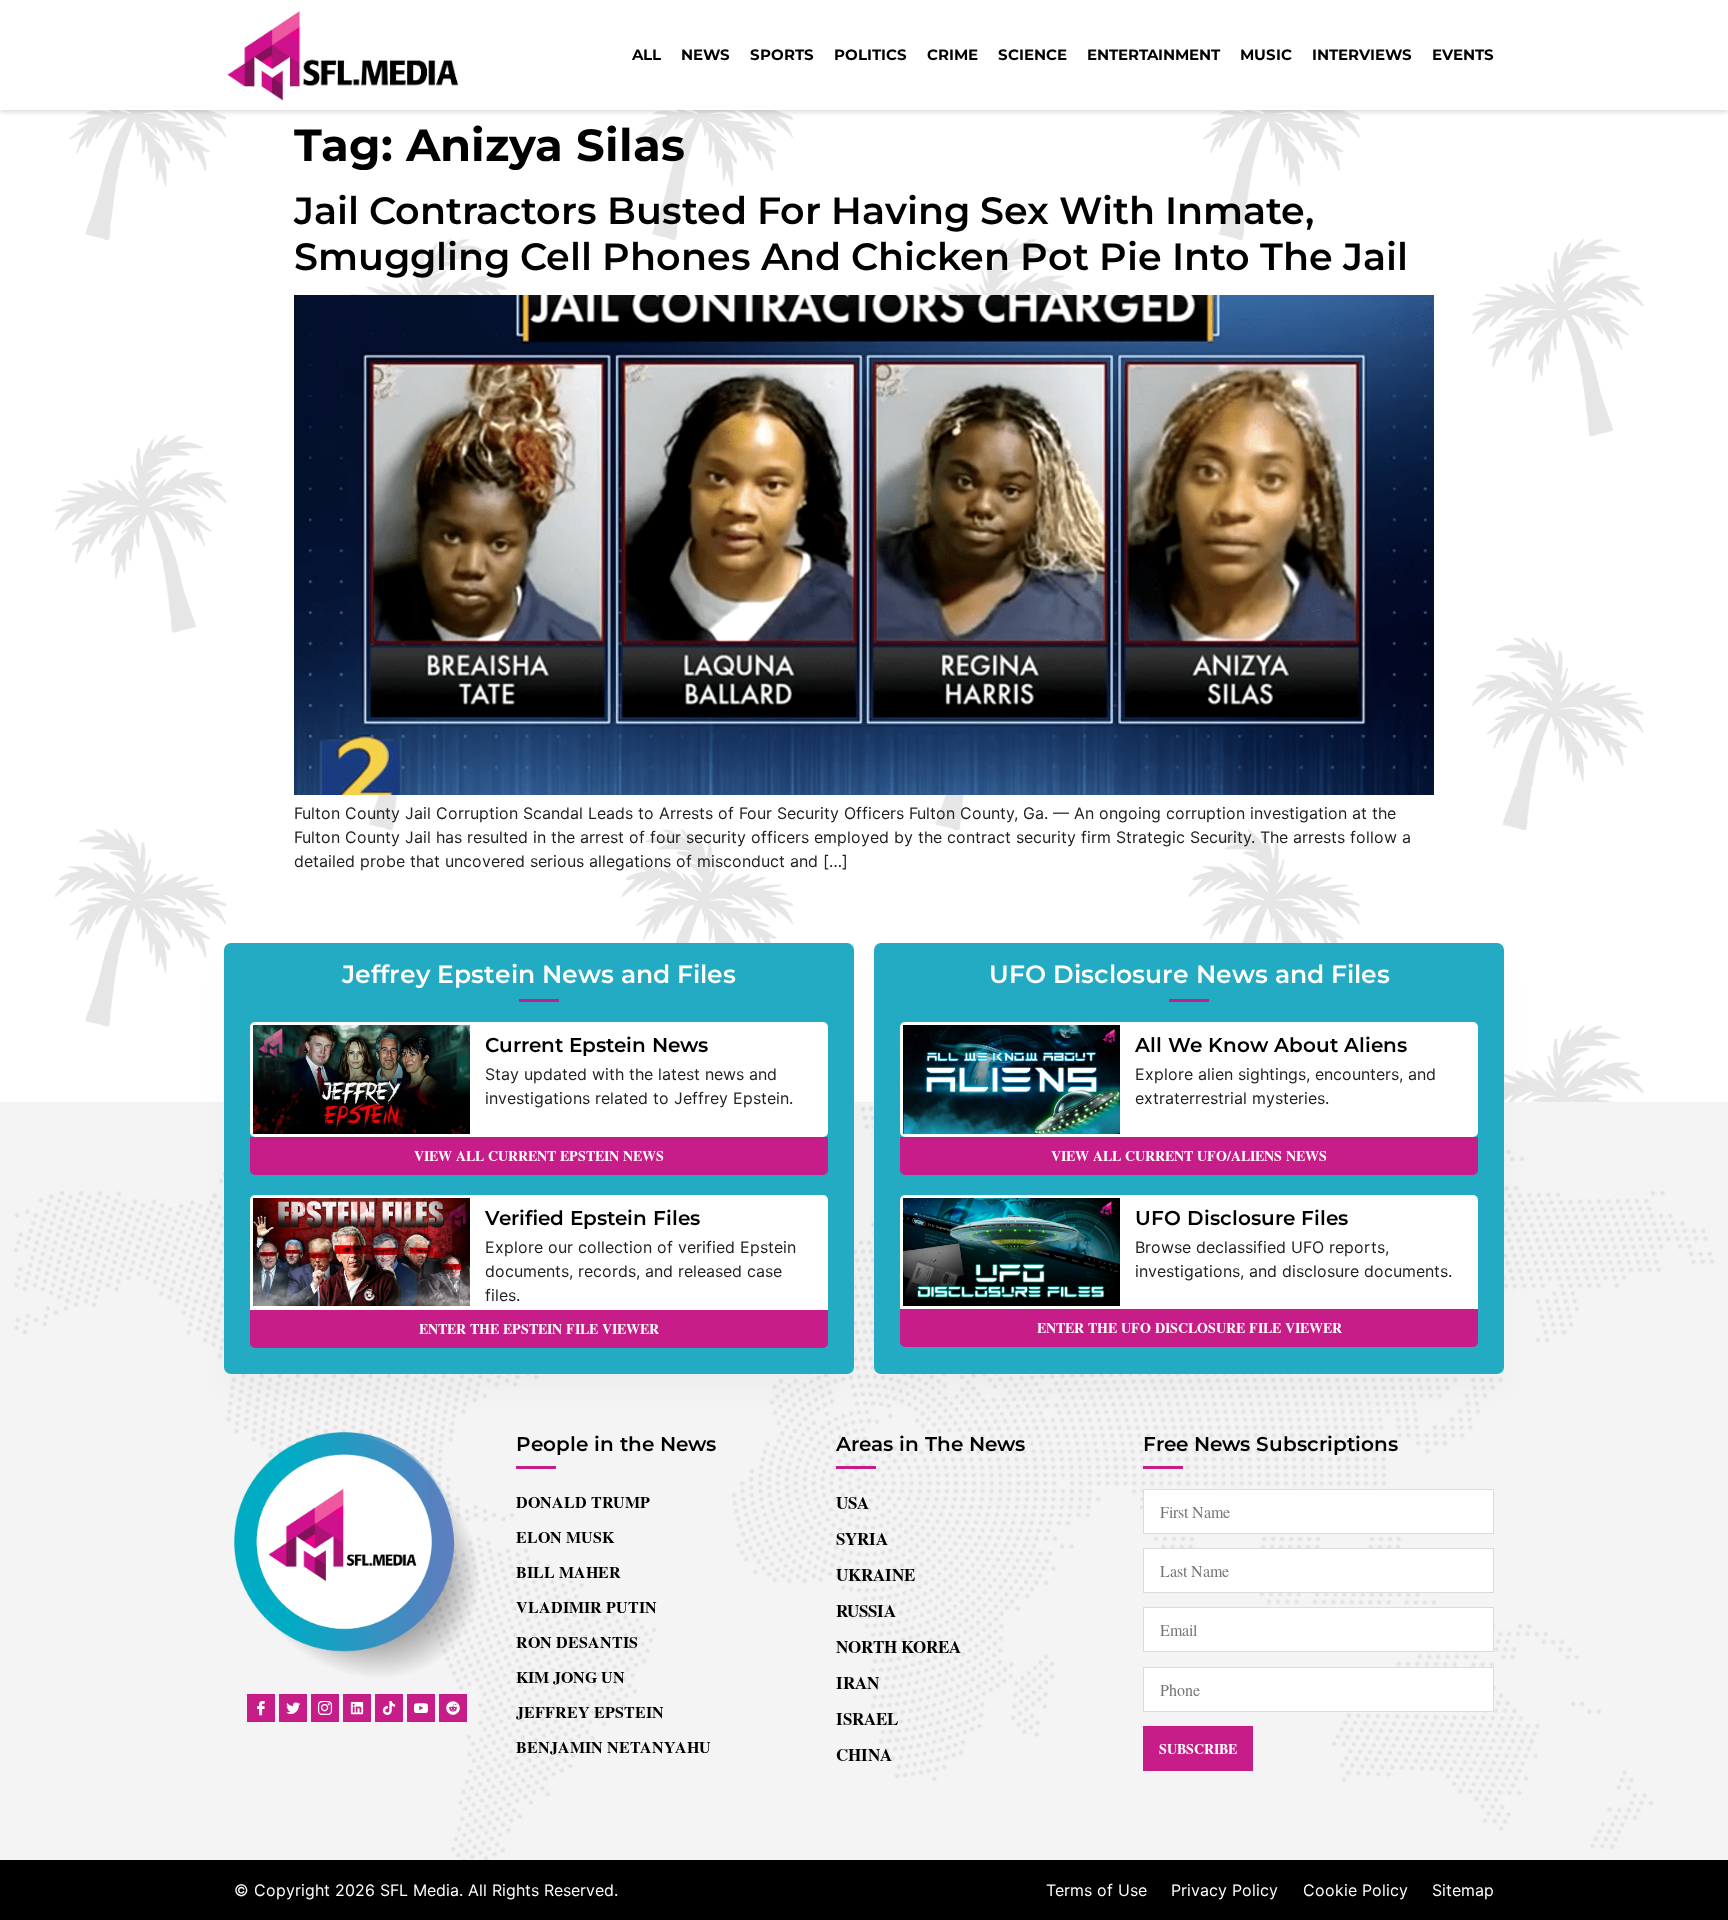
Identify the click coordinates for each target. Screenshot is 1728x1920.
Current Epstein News (596, 1045)
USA (852, 1502)
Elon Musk (565, 1536)
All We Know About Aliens (1271, 1045)
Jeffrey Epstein (590, 1711)
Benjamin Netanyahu (613, 1746)
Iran (857, 1682)
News (705, 54)
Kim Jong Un (570, 1676)
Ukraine (875, 1574)
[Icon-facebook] (261, 1708)
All (646, 54)
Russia (866, 1610)
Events (1463, 54)
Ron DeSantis (577, 1641)
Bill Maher (568, 1571)
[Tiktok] (389, 1708)
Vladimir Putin (586, 1606)
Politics (870, 54)
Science (1032, 54)
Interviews (1362, 54)
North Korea (898, 1646)
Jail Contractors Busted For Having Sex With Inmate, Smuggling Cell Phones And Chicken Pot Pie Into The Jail (851, 233)
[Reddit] (453, 1708)
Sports (782, 54)
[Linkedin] (357, 1708)
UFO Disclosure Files (1241, 1218)
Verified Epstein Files (592, 1218)
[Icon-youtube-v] (421, 1708)
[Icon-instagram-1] (325, 1708)
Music (1266, 54)
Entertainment (1153, 54)
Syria (862, 1538)
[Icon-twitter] (293, 1708)
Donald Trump (583, 1501)
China (864, 1754)
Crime (952, 54)
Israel (867, 1718)
